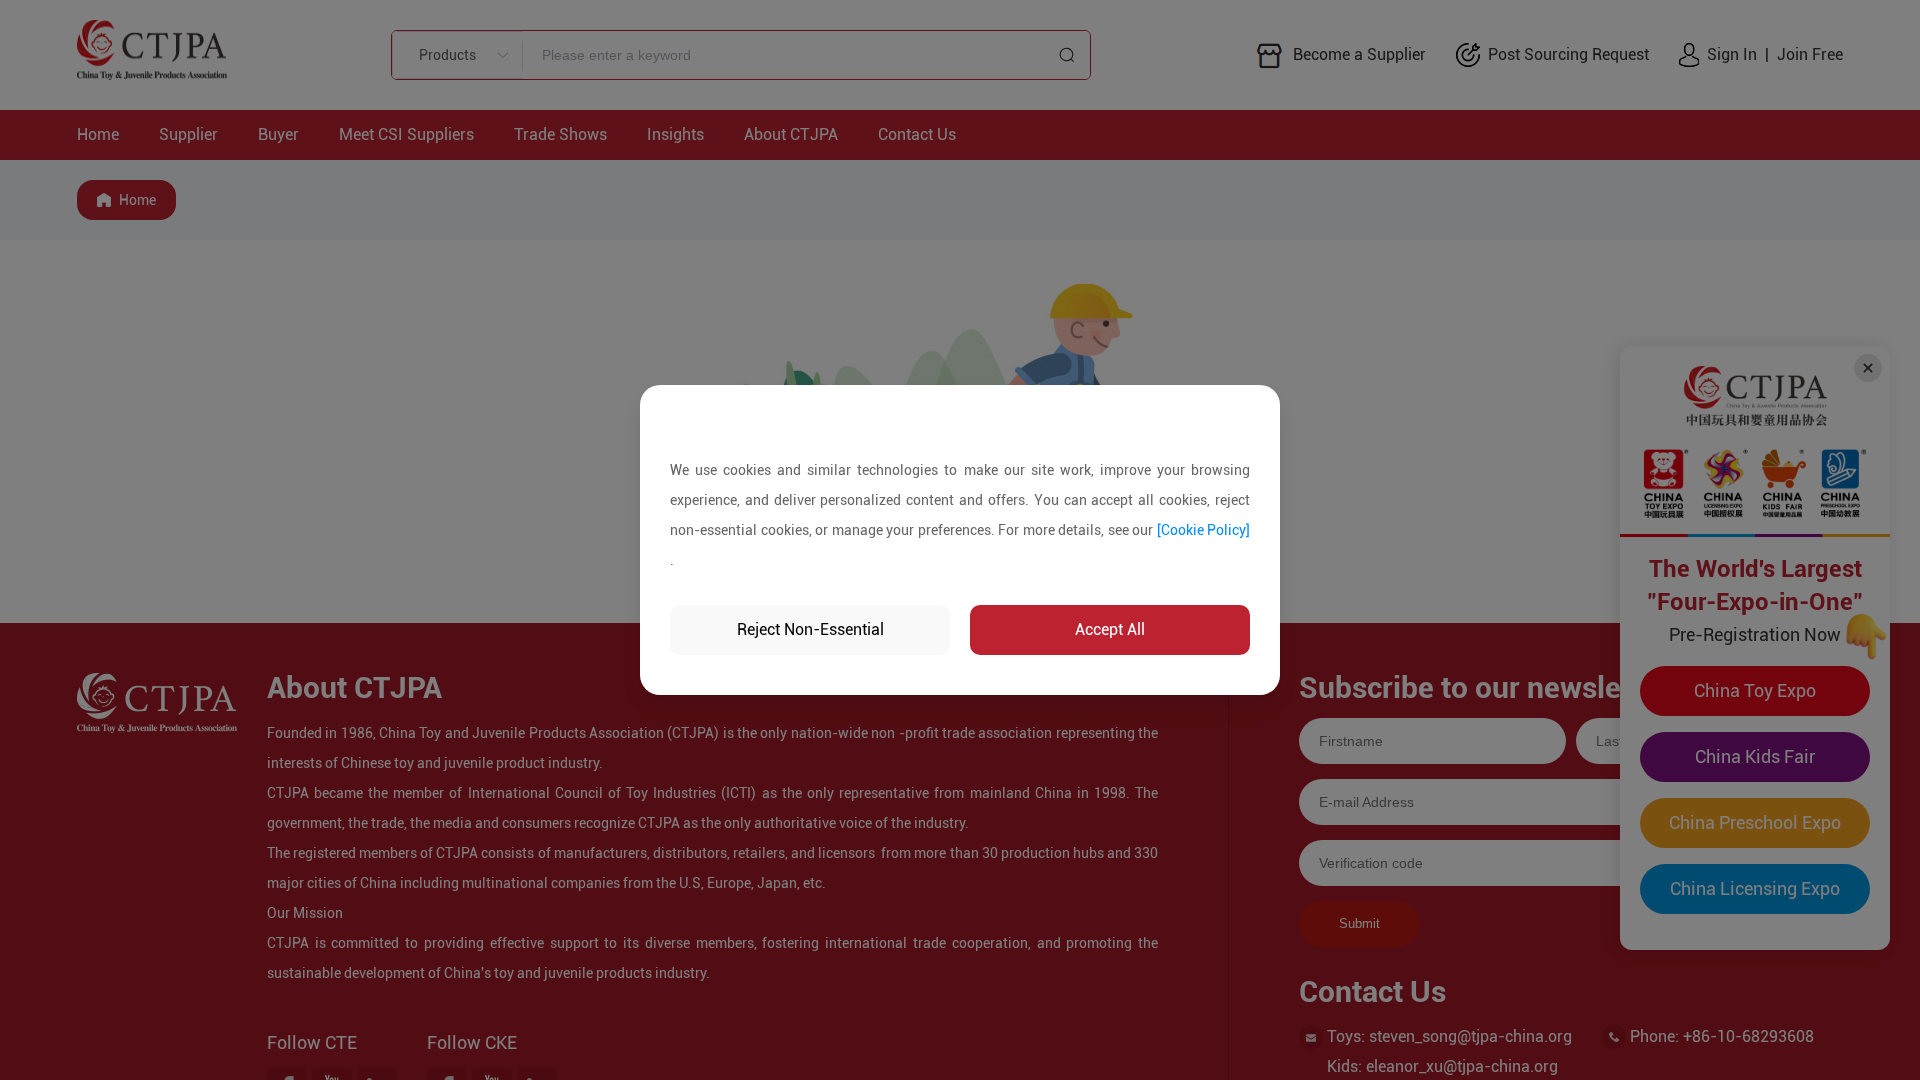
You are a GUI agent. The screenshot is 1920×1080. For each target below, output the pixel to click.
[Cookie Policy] (1204, 530)
